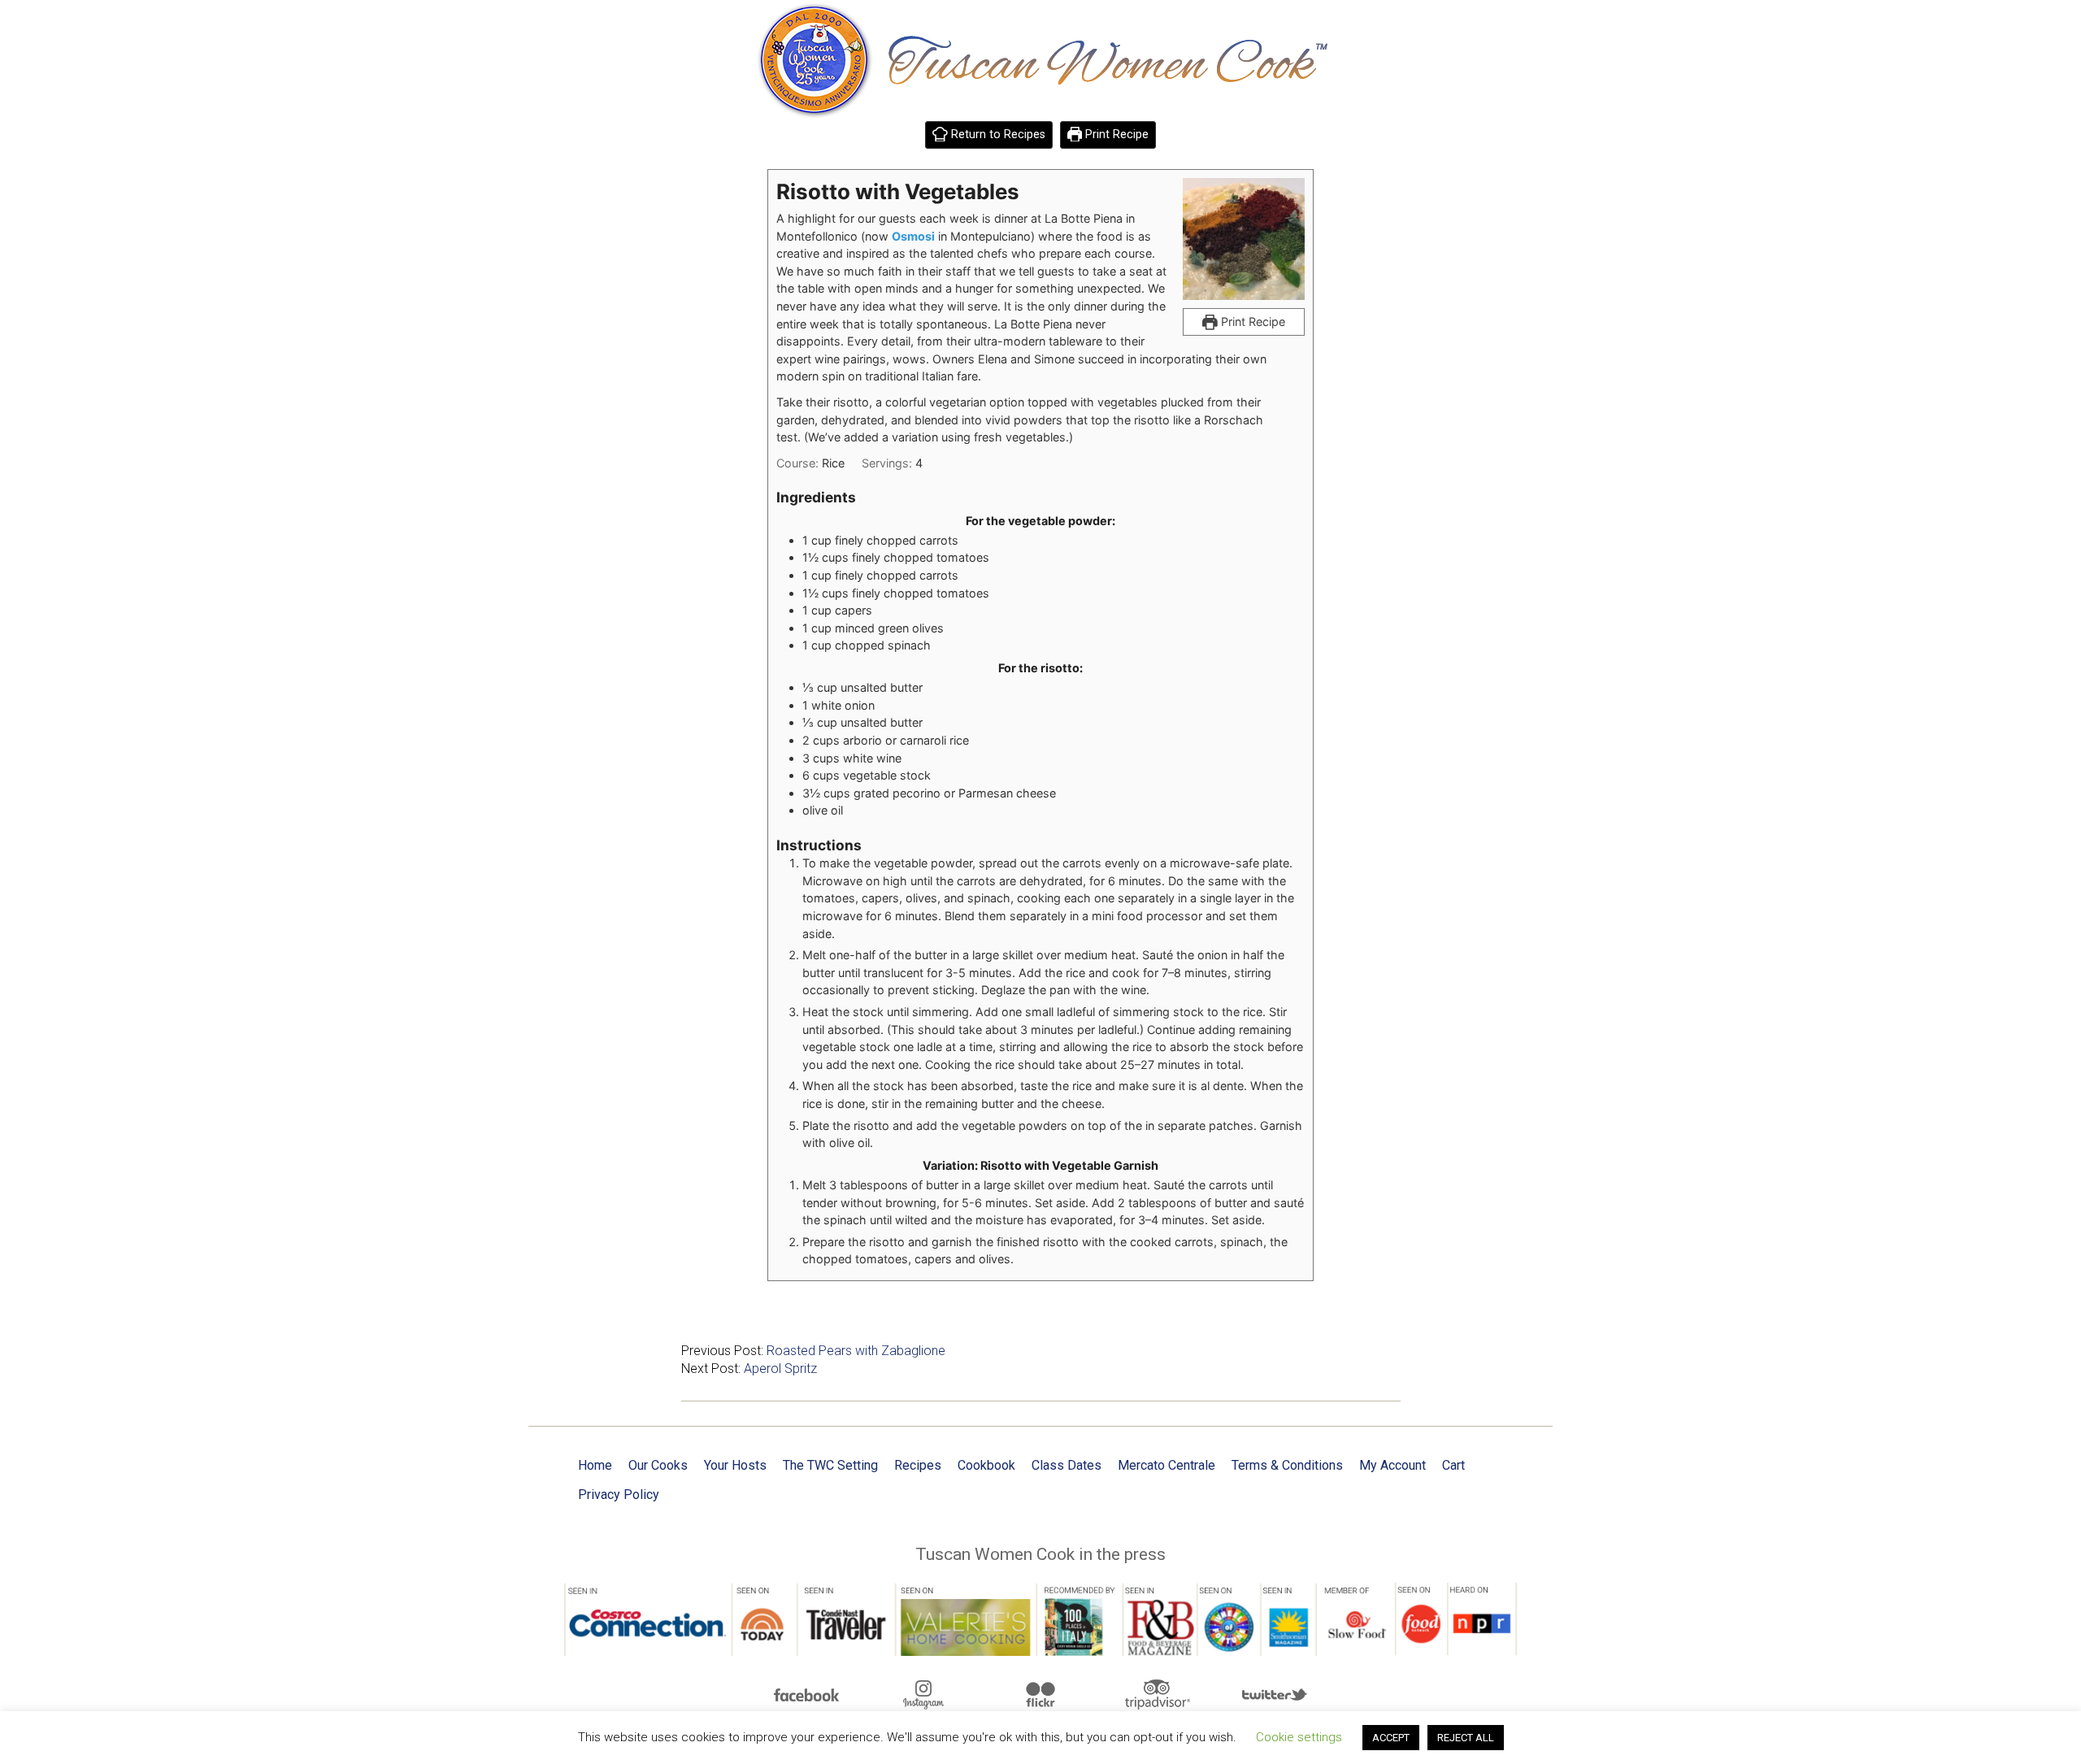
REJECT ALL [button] (1466, 1738)
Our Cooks (658, 1465)
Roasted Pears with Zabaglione (856, 1351)
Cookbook (986, 1465)
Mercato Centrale (1166, 1465)
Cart (1453, 1465)
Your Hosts (735, 1465)
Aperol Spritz (780, 1369)
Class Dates (1067, 1465)
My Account (1392, 1465)
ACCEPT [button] (1391, 1738)
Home (595, 1465)
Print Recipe (1115, 135)
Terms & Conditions (1287, 1465)
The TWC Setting (830, 1465)
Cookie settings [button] (1299, 1737)
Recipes (918, 1465)
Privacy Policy (619, 1495)
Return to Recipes (997, 135)
